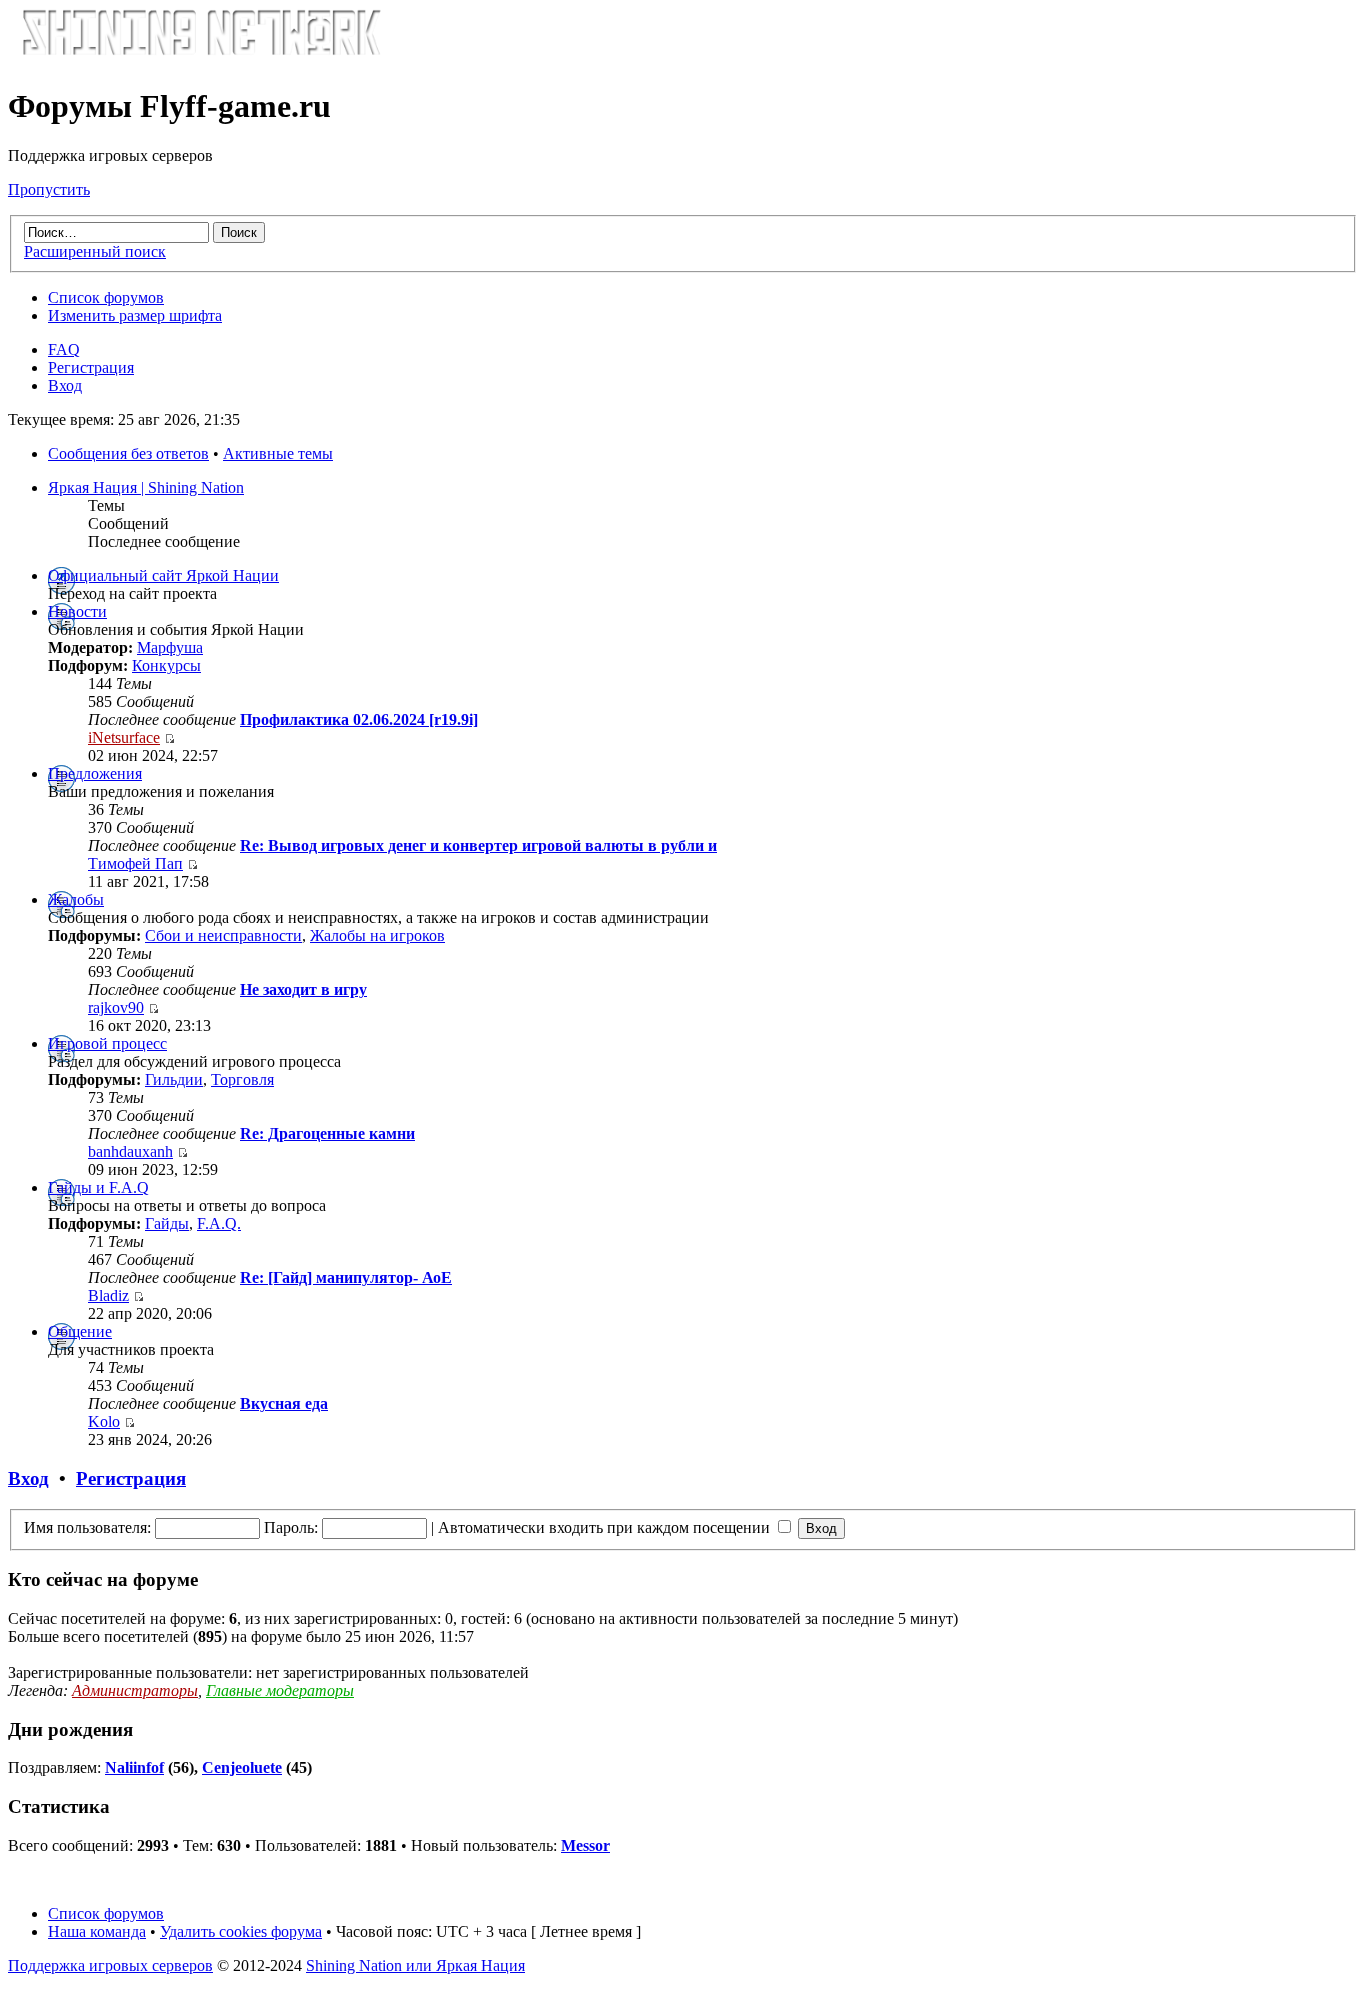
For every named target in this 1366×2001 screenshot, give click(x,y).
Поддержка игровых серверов (110, 1965)
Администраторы (135, 1690)
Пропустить (49, 189)
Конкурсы (166, 665)
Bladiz (108, 1295)
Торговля (242, 1079)
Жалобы (76, 899)
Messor (585, 1845)
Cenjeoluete (242, 1767)
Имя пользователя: (87, 1527)
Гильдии (174, 1079)
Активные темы (278, 453)
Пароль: (291, 1527)
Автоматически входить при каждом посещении (606, 1527)
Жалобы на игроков (377, 935)
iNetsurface (124, 737)
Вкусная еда (284, 1403)
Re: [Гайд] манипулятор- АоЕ (346, 1277)
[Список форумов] (201, 57)
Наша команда (97, 1931)
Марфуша (170, 647)
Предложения (95, 773)
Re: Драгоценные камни (327, 1133)
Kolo (104, 1421)
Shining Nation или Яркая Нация (415, 1965)
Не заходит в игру (303, 989)
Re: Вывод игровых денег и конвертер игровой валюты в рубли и (478, 845)
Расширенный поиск (95, 251)
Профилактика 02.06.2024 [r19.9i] (359, 719)
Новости (77, 611)
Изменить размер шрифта (135, 315)
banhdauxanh (130, 1151)
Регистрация (91, 367)
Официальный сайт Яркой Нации (163, 575)
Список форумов (106, 297)
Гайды (167, 1223)
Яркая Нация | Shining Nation (146, 487)
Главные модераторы (280, 1690)
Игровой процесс (107, 1043)
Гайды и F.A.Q (98, 1187)
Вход (65, 385)
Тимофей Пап (135, 863)
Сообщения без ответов (128, 453)
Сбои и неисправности (223, 935)
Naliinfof (134, 1767)
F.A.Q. (219, 1223)
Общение (80, 1331)
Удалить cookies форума (241, 1931)
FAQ (64, 349)
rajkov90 (116, 1007)
